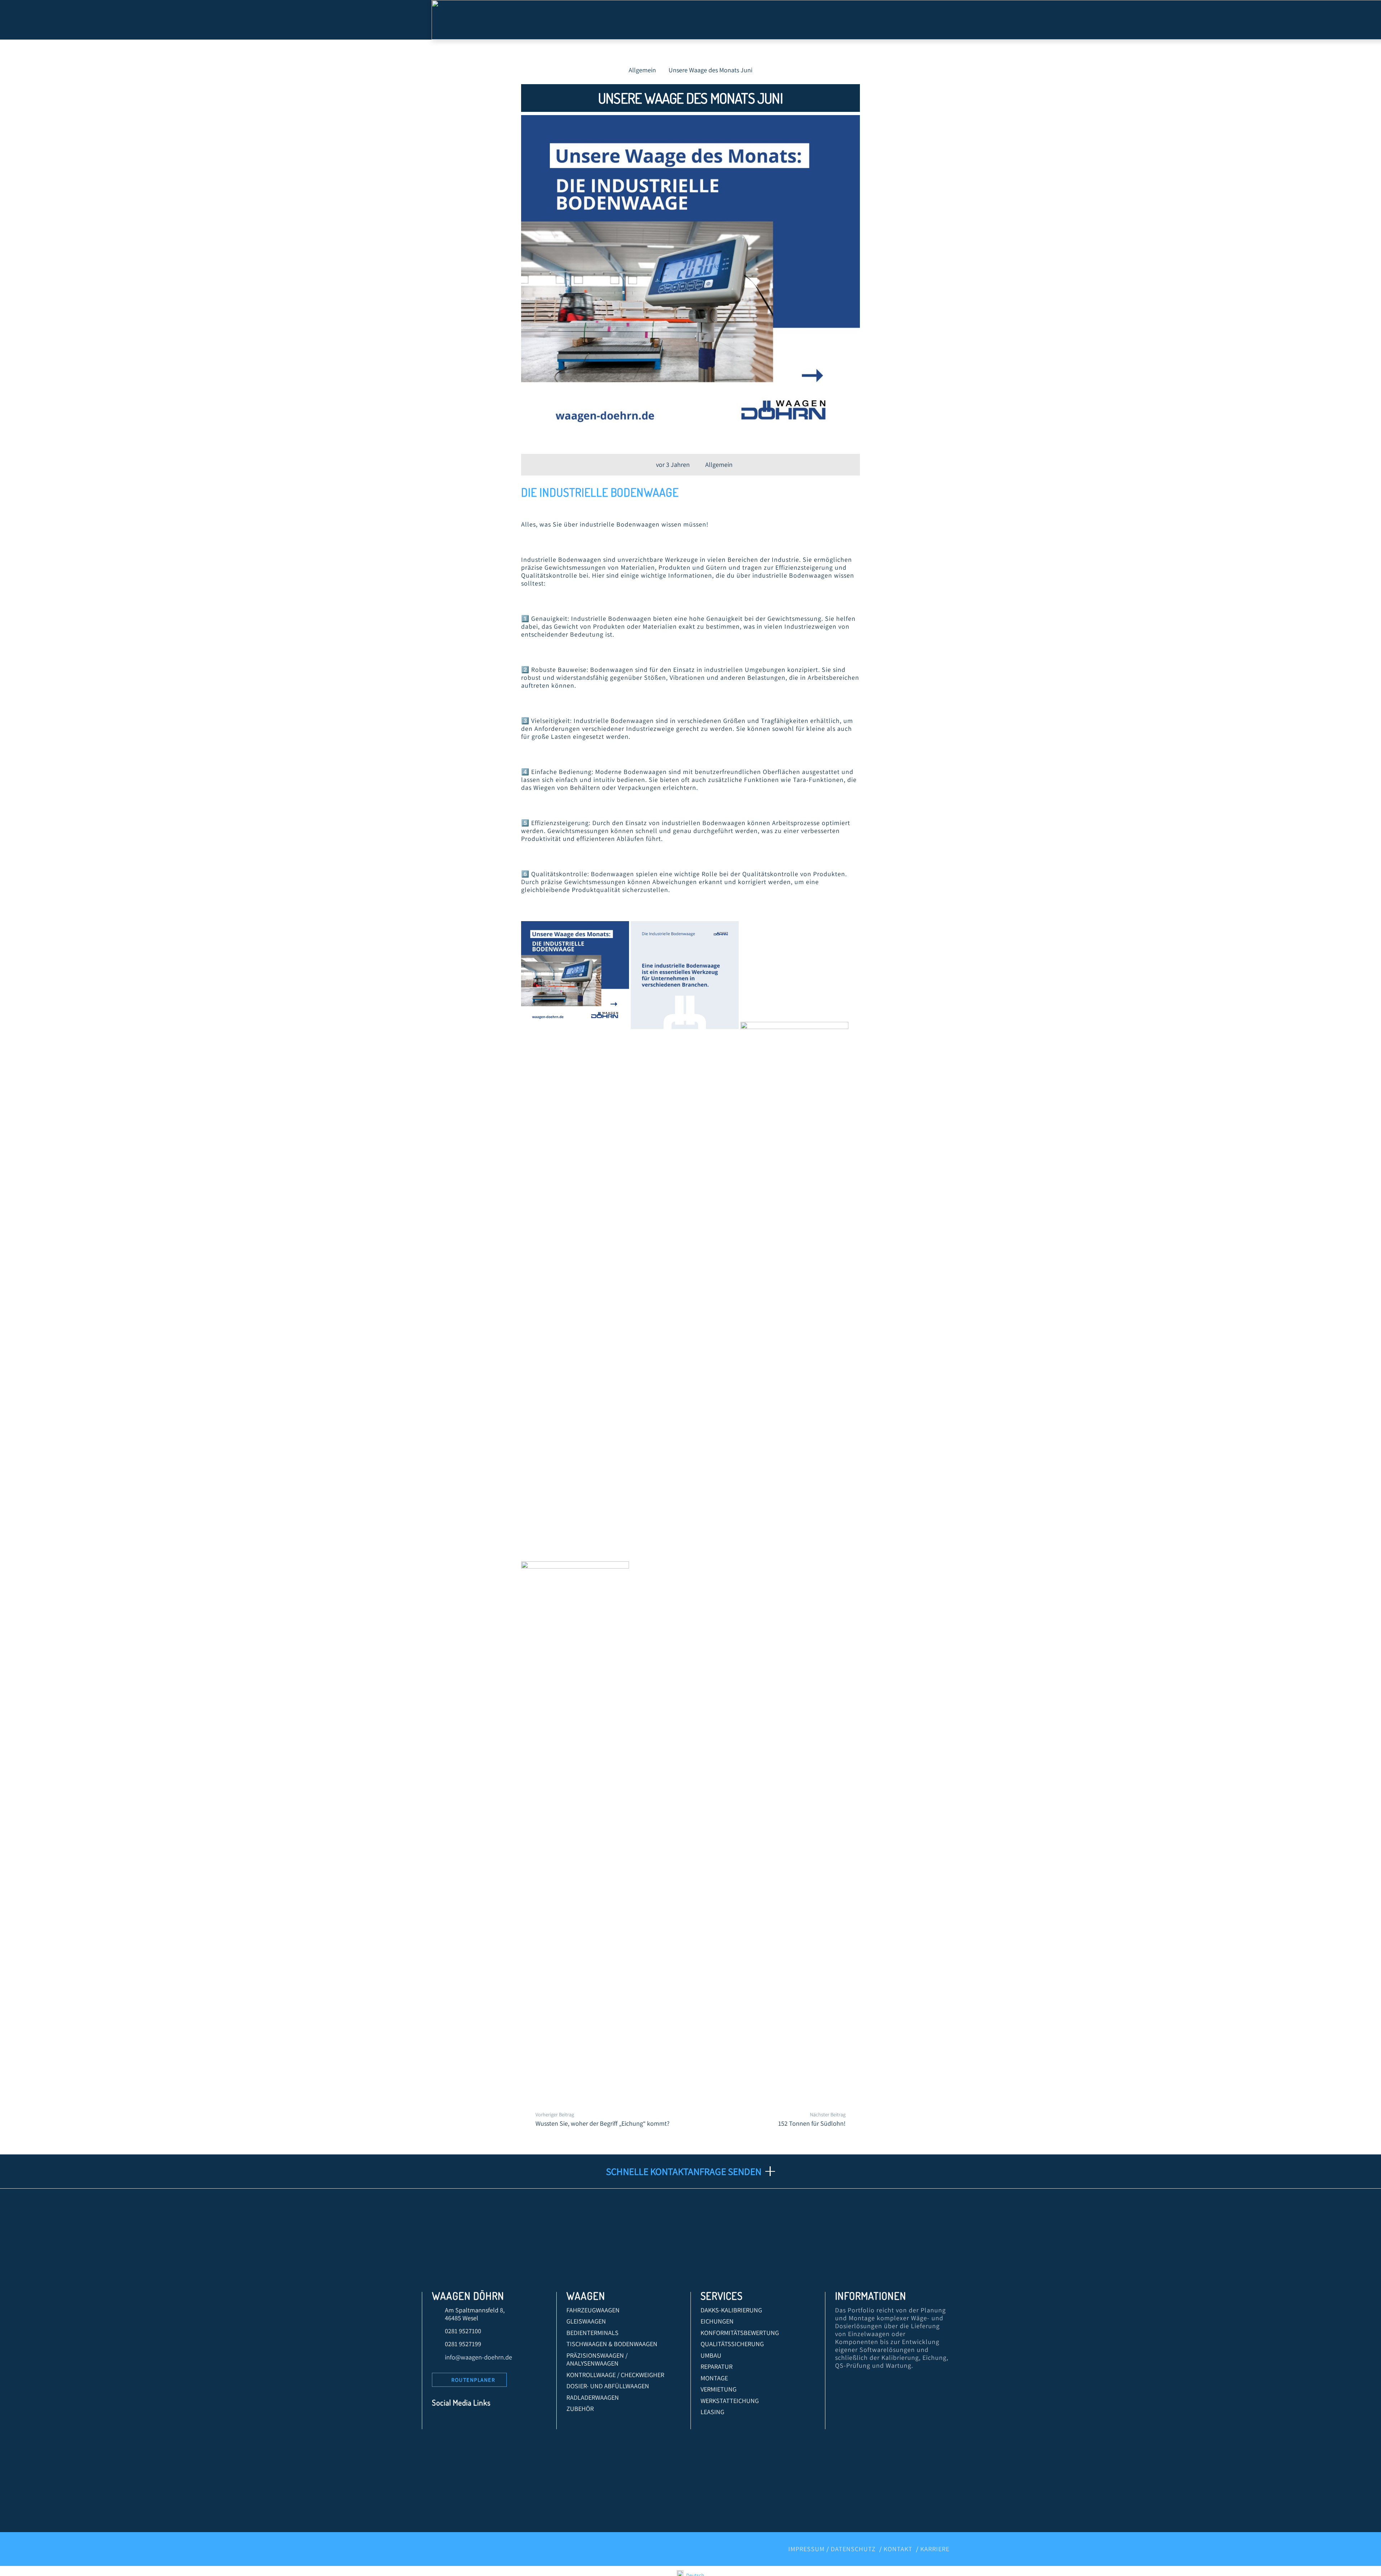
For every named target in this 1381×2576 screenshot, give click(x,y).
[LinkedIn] (456, 2421)
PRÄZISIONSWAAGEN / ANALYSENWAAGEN (597, 2359)
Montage (714, 2378)
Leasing (712, 2412)
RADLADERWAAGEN (593, 2397)
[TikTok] (505, 2421)
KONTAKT (898, 2549)
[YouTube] (472, 2421)
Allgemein (719, 465)
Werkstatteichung (730, 2401)
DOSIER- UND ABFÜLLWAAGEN (608, 2386)
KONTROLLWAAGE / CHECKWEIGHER (615, 2375)
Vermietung (719, 2389)
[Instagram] (489, 2421)
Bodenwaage (645, 492)
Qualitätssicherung (732, 2344)
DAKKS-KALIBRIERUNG (731, 2310)
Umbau (711, 2355)
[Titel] (521, 2421)
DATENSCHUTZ (853, 2549)
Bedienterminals (592, 2333)
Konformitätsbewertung (740, 2333)
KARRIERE (935, 2549)
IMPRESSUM (806, 2549)
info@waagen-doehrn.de (478, 2357)
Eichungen (717, 2321)
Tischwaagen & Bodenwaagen (612, 2344)
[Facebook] (440, 2421)
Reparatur (717, 2366)
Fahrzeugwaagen (593, 2310)
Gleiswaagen (586, 2321)
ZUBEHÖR (580, 2409)
